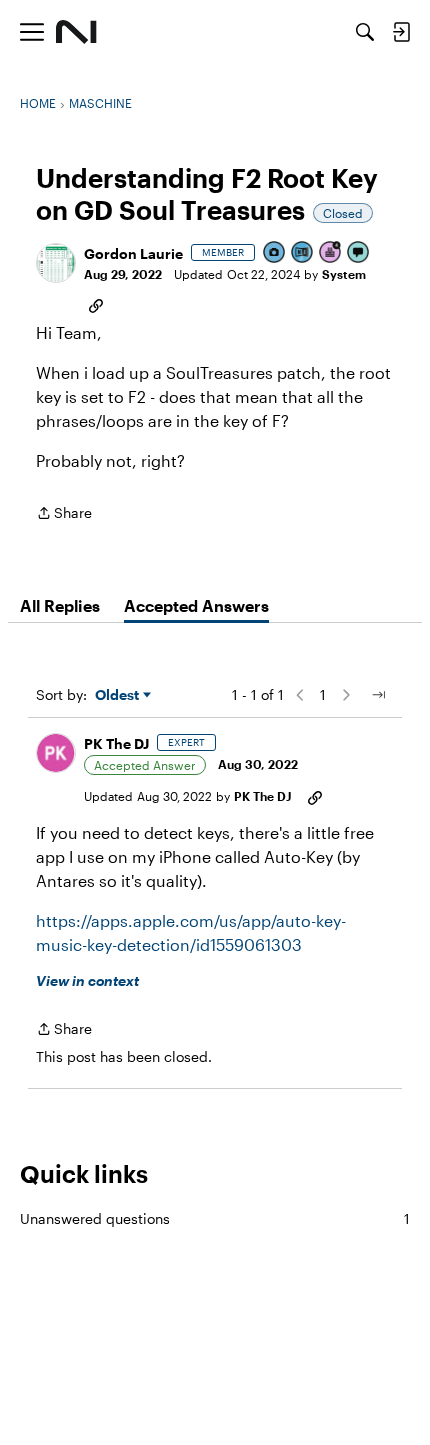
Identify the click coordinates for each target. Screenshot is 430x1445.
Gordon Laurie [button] (133, 253)
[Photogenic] (275, 253)
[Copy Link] (96, 304)
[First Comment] (359, 253)
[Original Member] (303, 253)
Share (64, 514)
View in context (87, 980)
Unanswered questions (215, 1218)
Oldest (119, 695)
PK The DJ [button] (116, 743)
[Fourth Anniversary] (331, 253)
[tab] (60, 606)
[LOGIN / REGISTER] (401, 32)
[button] (56, 263)
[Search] (365, 32)
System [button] (344, 274)
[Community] (76, 32)
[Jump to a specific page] (378, 695)
